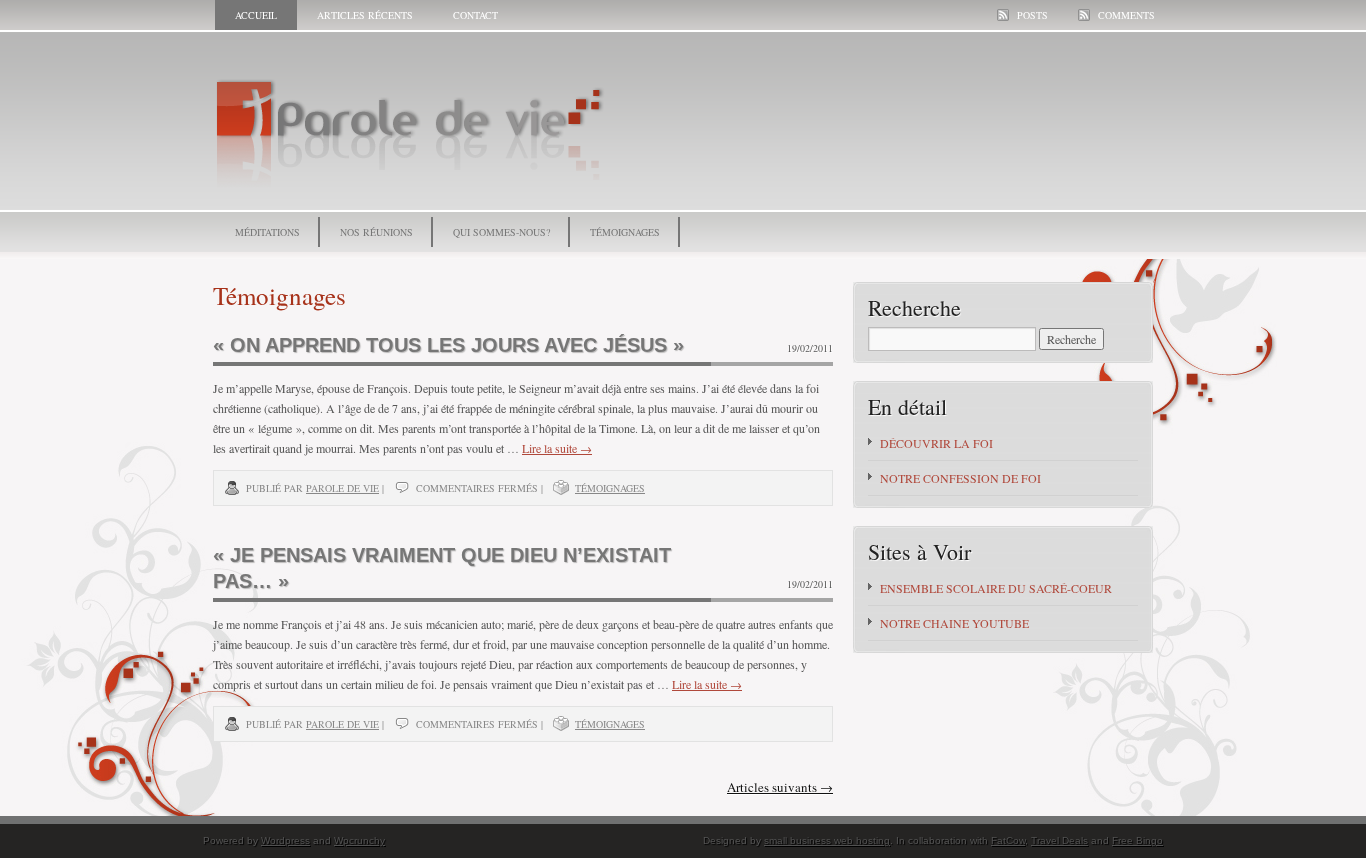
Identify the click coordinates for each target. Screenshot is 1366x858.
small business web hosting (827, 840)
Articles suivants (780, 787)
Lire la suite (557, 448)
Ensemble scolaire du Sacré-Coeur (996, 588)
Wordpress (285, 840)
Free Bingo (1137, 840)
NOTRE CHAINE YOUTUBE (954, 623)
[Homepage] (414, 193)
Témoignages (625, 232)
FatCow (1008, 840)
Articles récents (365, 15)
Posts (1032, 15)
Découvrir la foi (936, 443)
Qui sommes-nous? (501, 232)
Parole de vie (342, 488)
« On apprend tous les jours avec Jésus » (448, 345)
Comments (1126, 15)
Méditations (267, 232)
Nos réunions (376, 232)
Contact (475, 15)
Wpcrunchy (359, 840)
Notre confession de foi (960, 478)
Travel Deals (1059, 840)
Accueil (256, 15)
